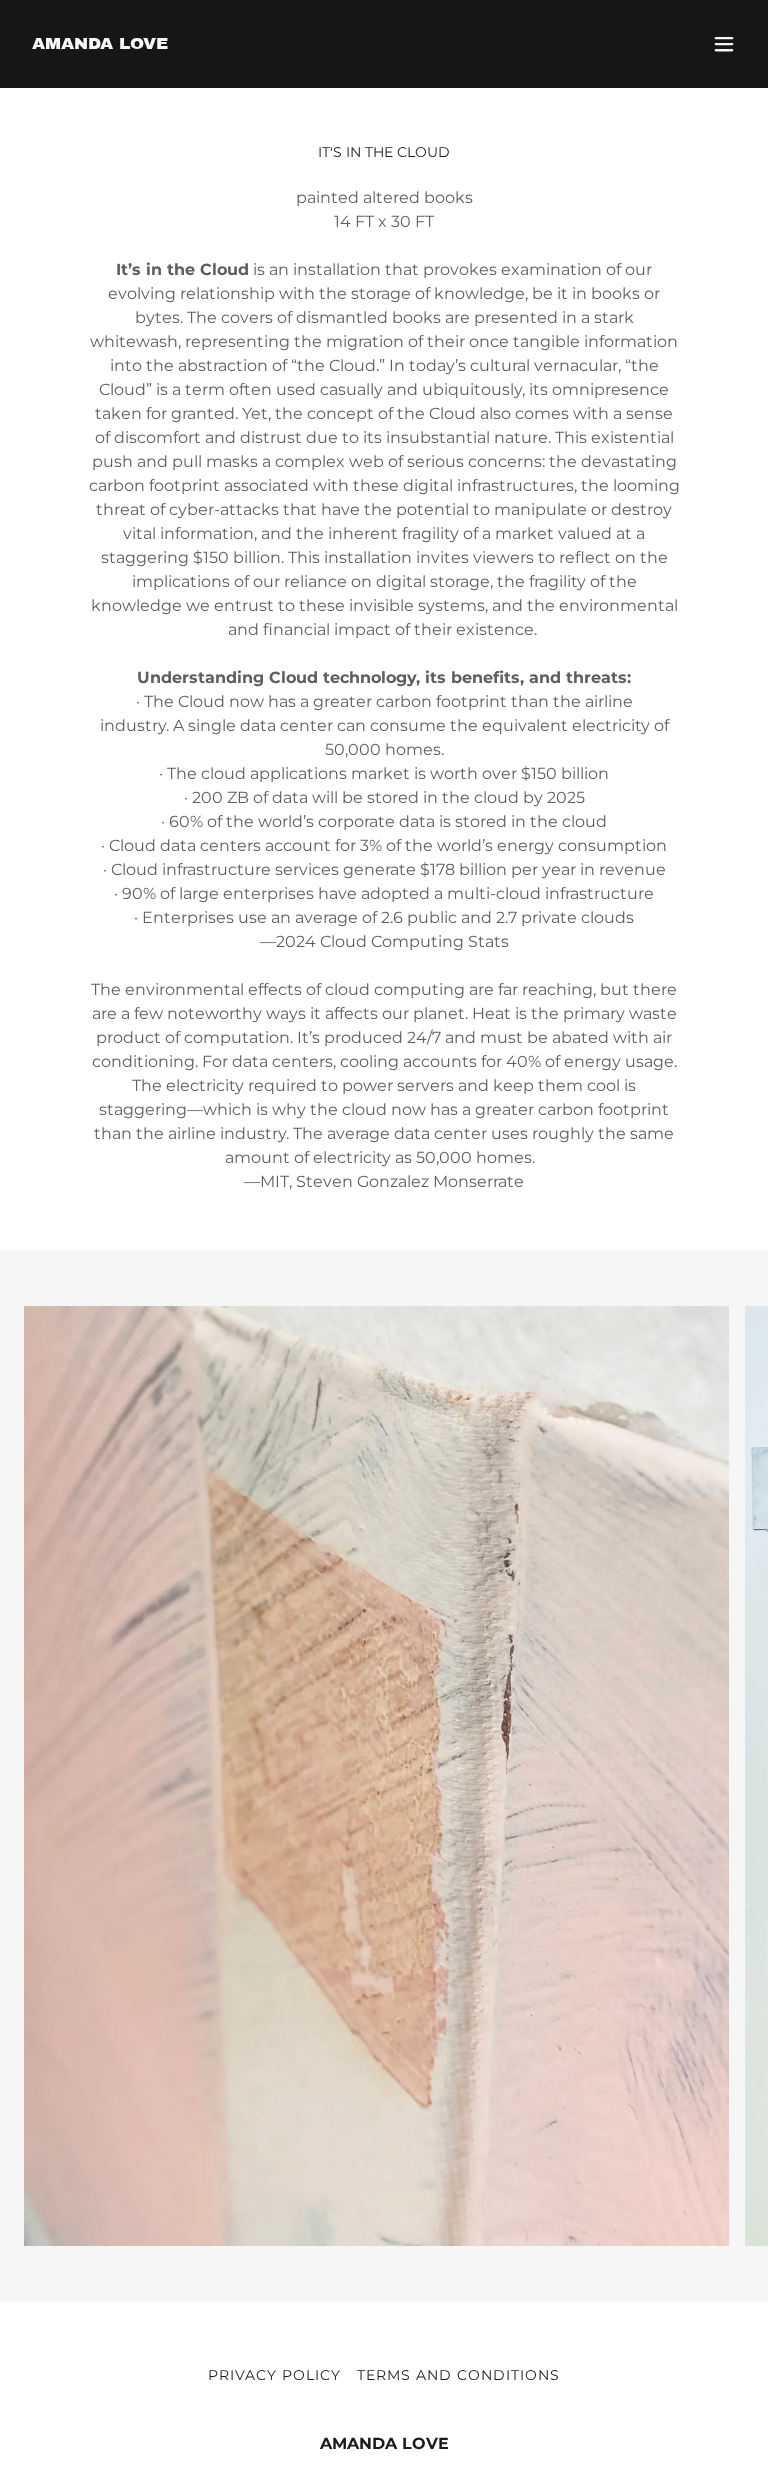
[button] (724, 44)
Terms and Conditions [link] (458, 2375)
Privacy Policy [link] (274, 2375)
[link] (100, 43)
